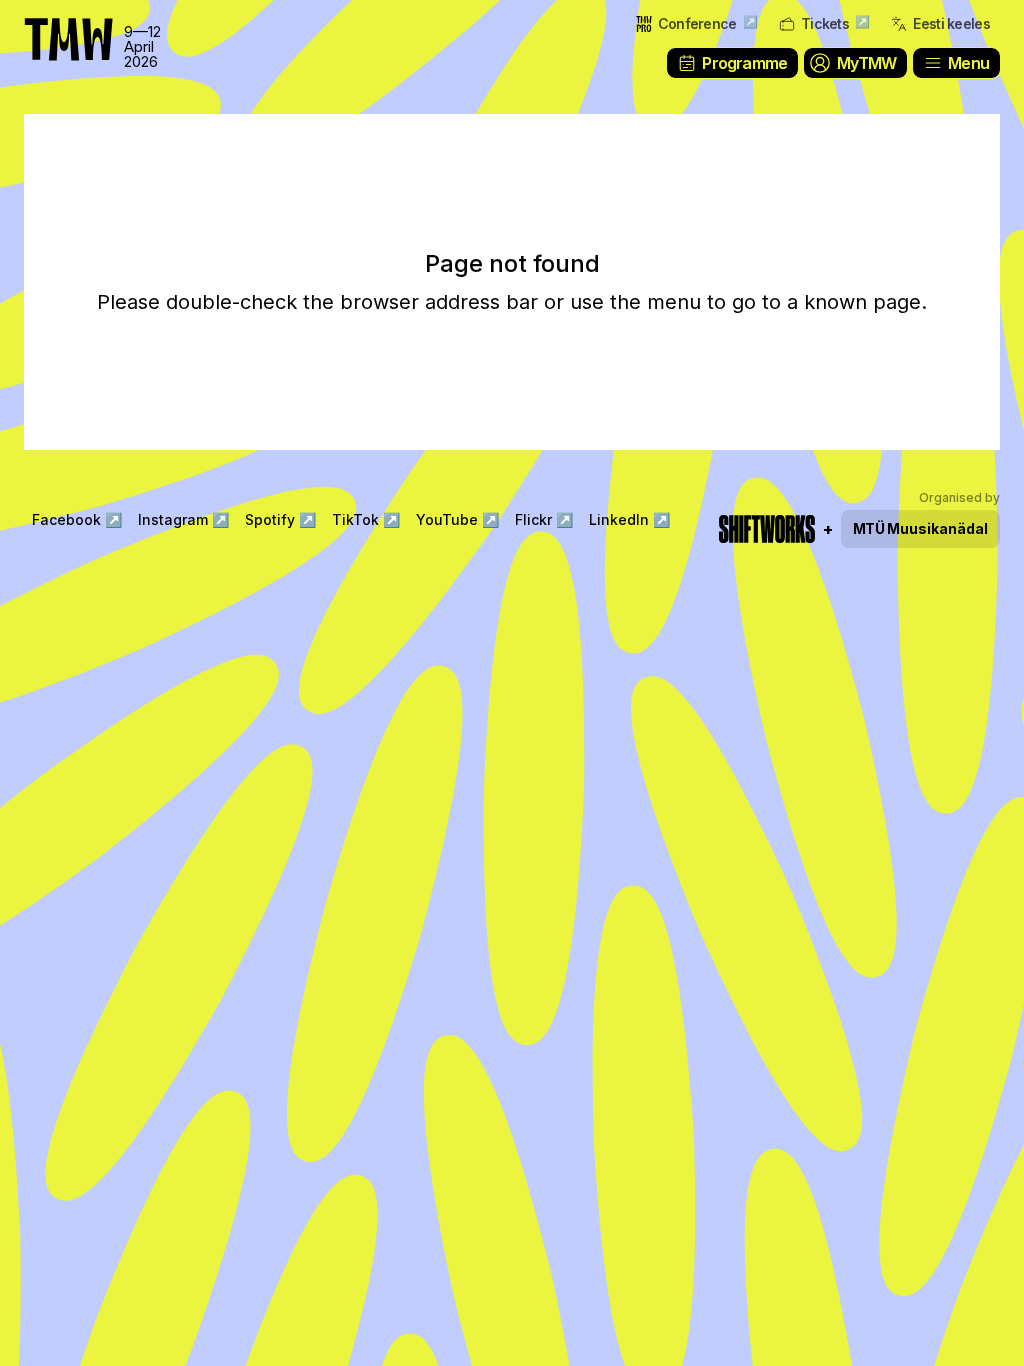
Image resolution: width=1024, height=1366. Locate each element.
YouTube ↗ (457, 519)
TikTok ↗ (366, 519)
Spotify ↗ (280, 519)
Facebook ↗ (77, 519)
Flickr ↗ (544, 519)
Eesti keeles (951, 23)
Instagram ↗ (183, 519)
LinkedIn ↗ (629, 519)
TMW (60, 25)
